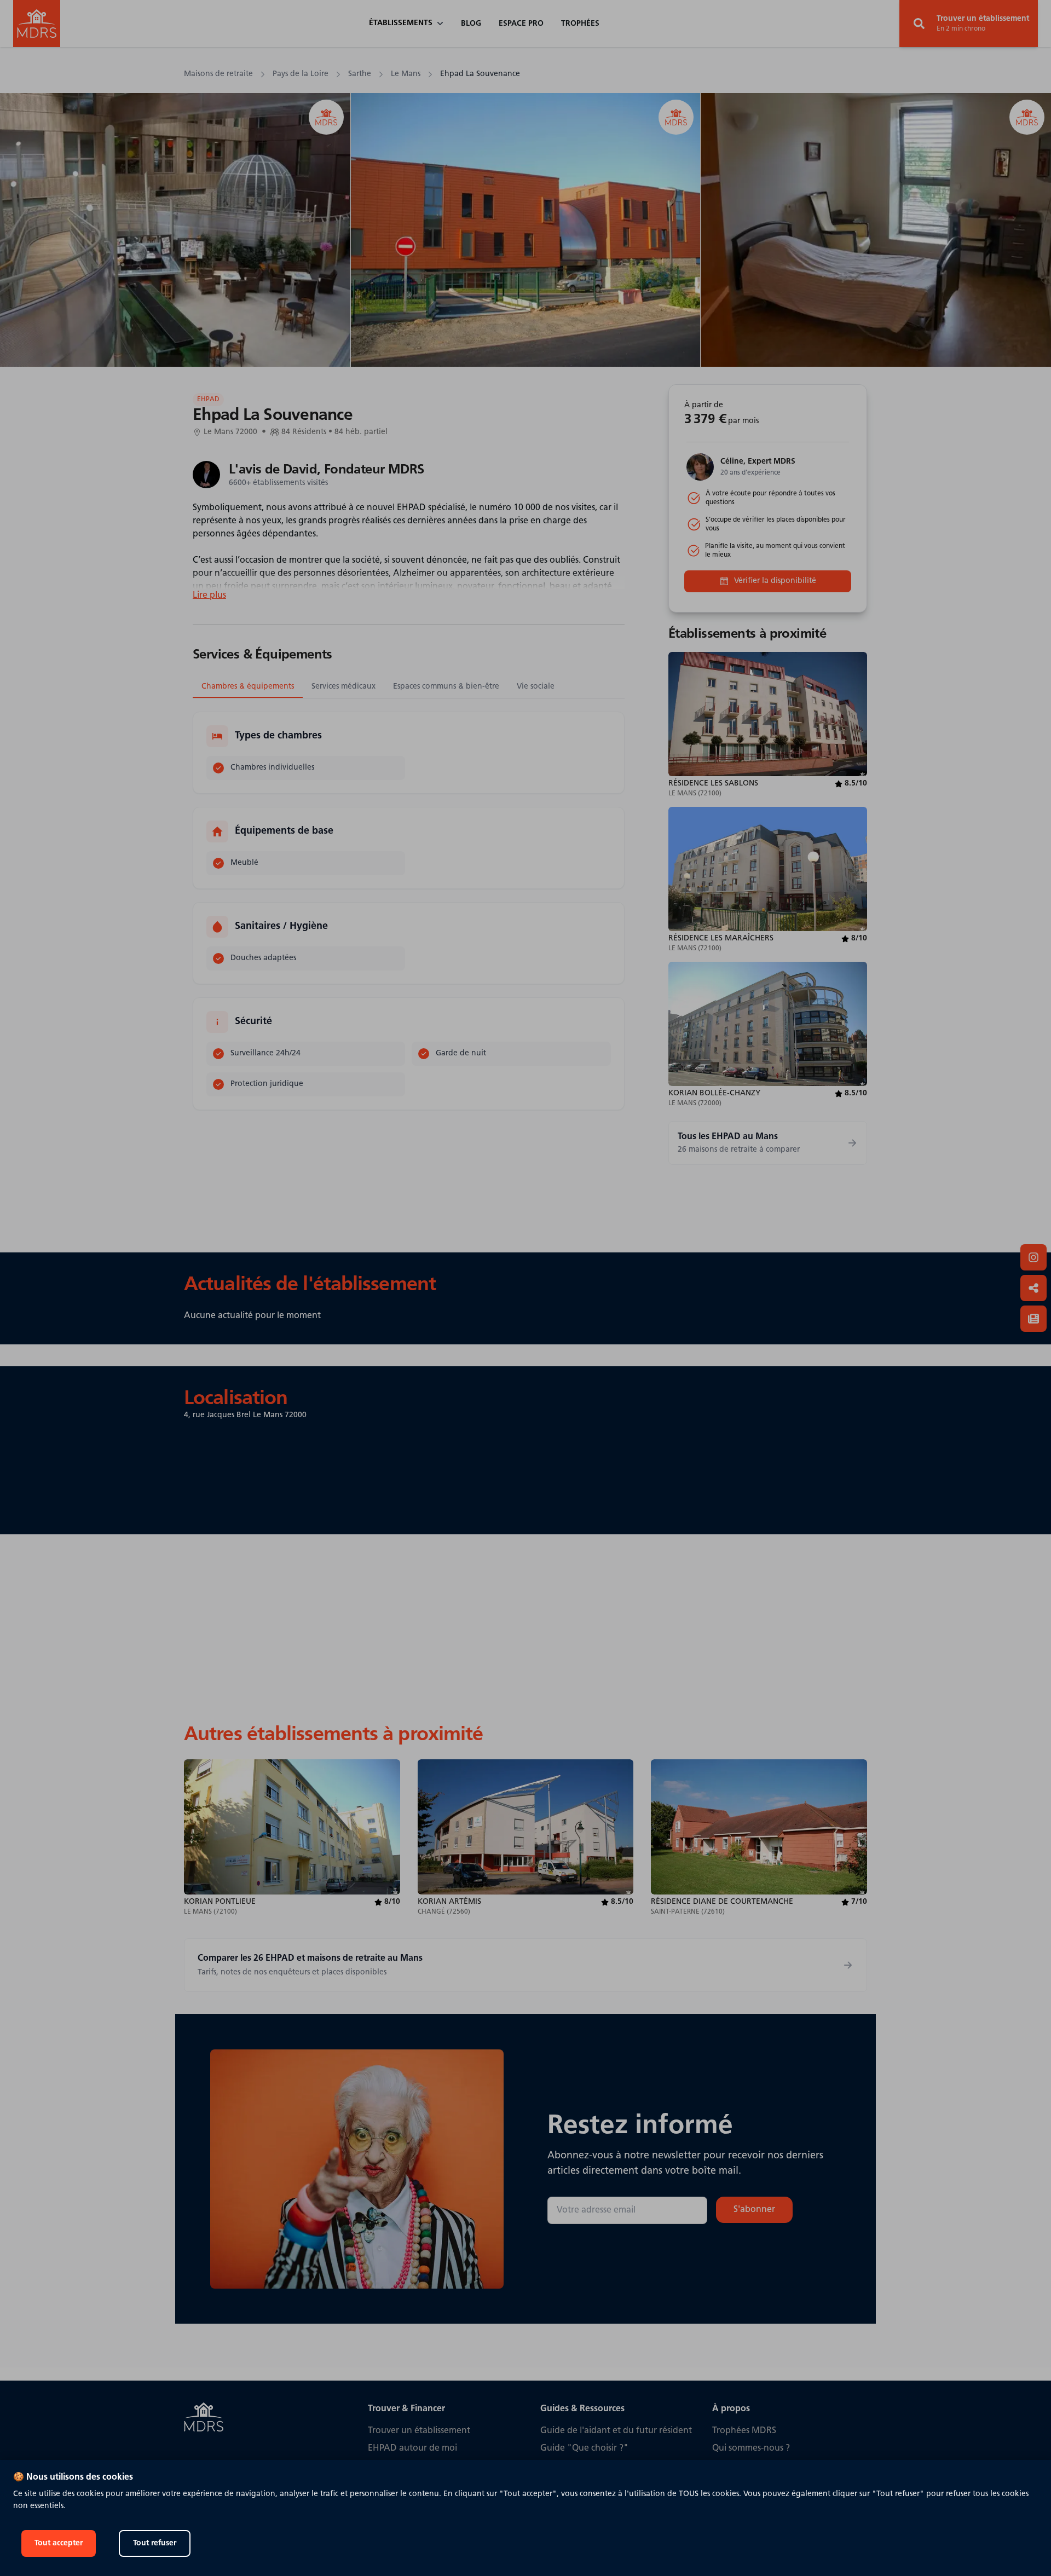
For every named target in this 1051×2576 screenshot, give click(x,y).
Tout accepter (59, 2543)
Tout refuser (155, 2543)
